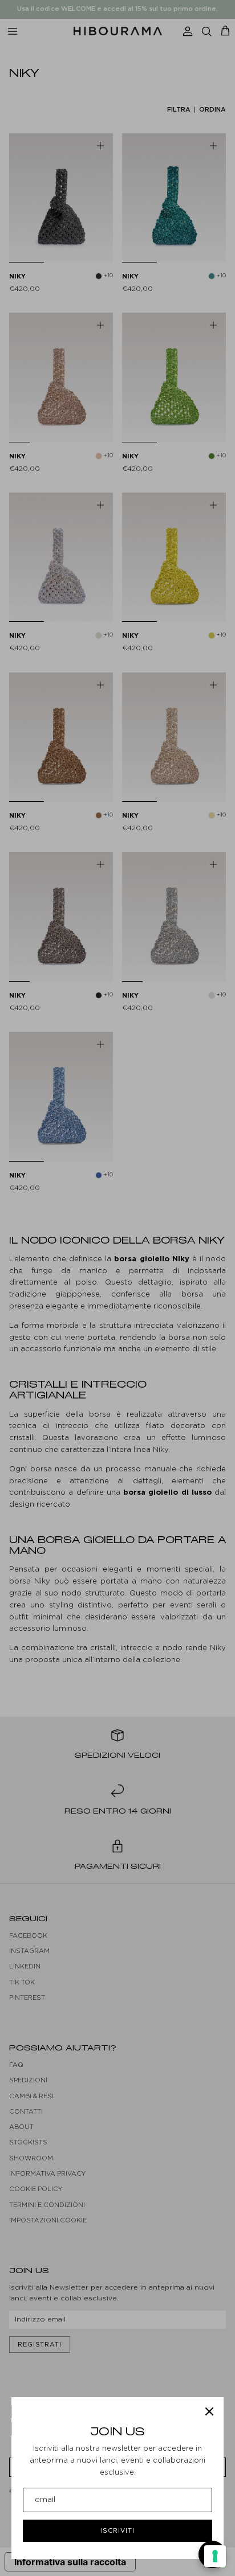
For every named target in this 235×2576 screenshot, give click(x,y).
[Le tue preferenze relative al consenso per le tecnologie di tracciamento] (215, 2556)
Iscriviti (118, 2530)
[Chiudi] (209, 2411)
